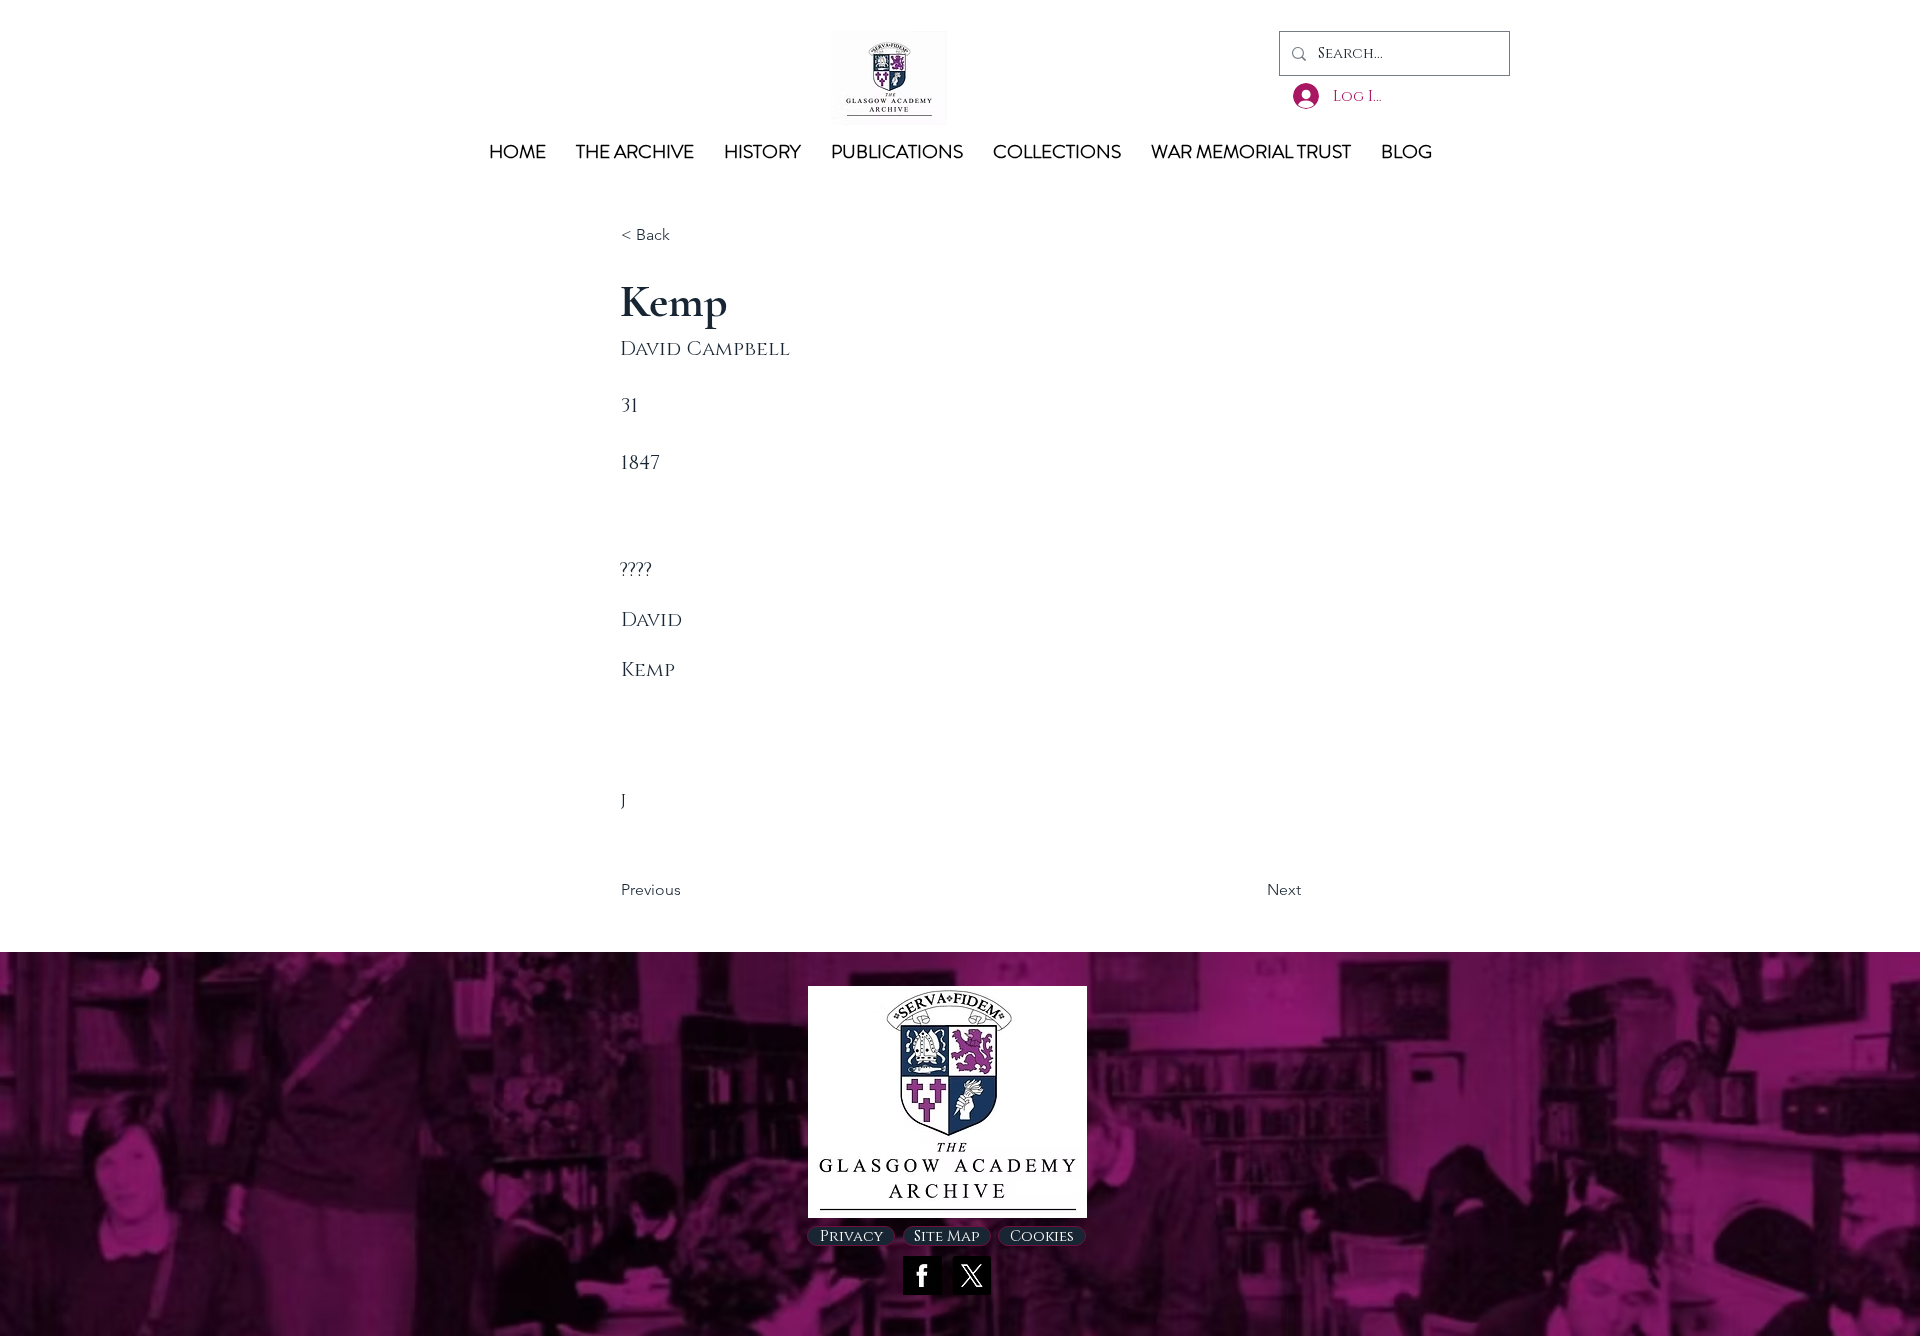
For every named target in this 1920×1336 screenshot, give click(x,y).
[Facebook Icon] (922, 1275)
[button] (687, 235)
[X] (971, 1275)
